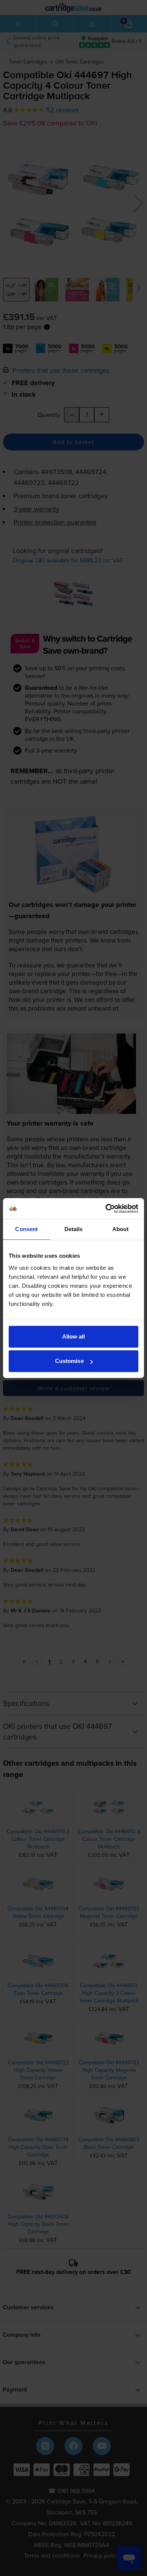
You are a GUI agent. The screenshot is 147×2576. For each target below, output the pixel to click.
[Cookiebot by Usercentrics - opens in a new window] (106, 1209)
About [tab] (121, 1229)
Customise (69, 1361)
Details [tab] (74, 1229)
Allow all (74, 1336)
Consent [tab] (26, 1229)
